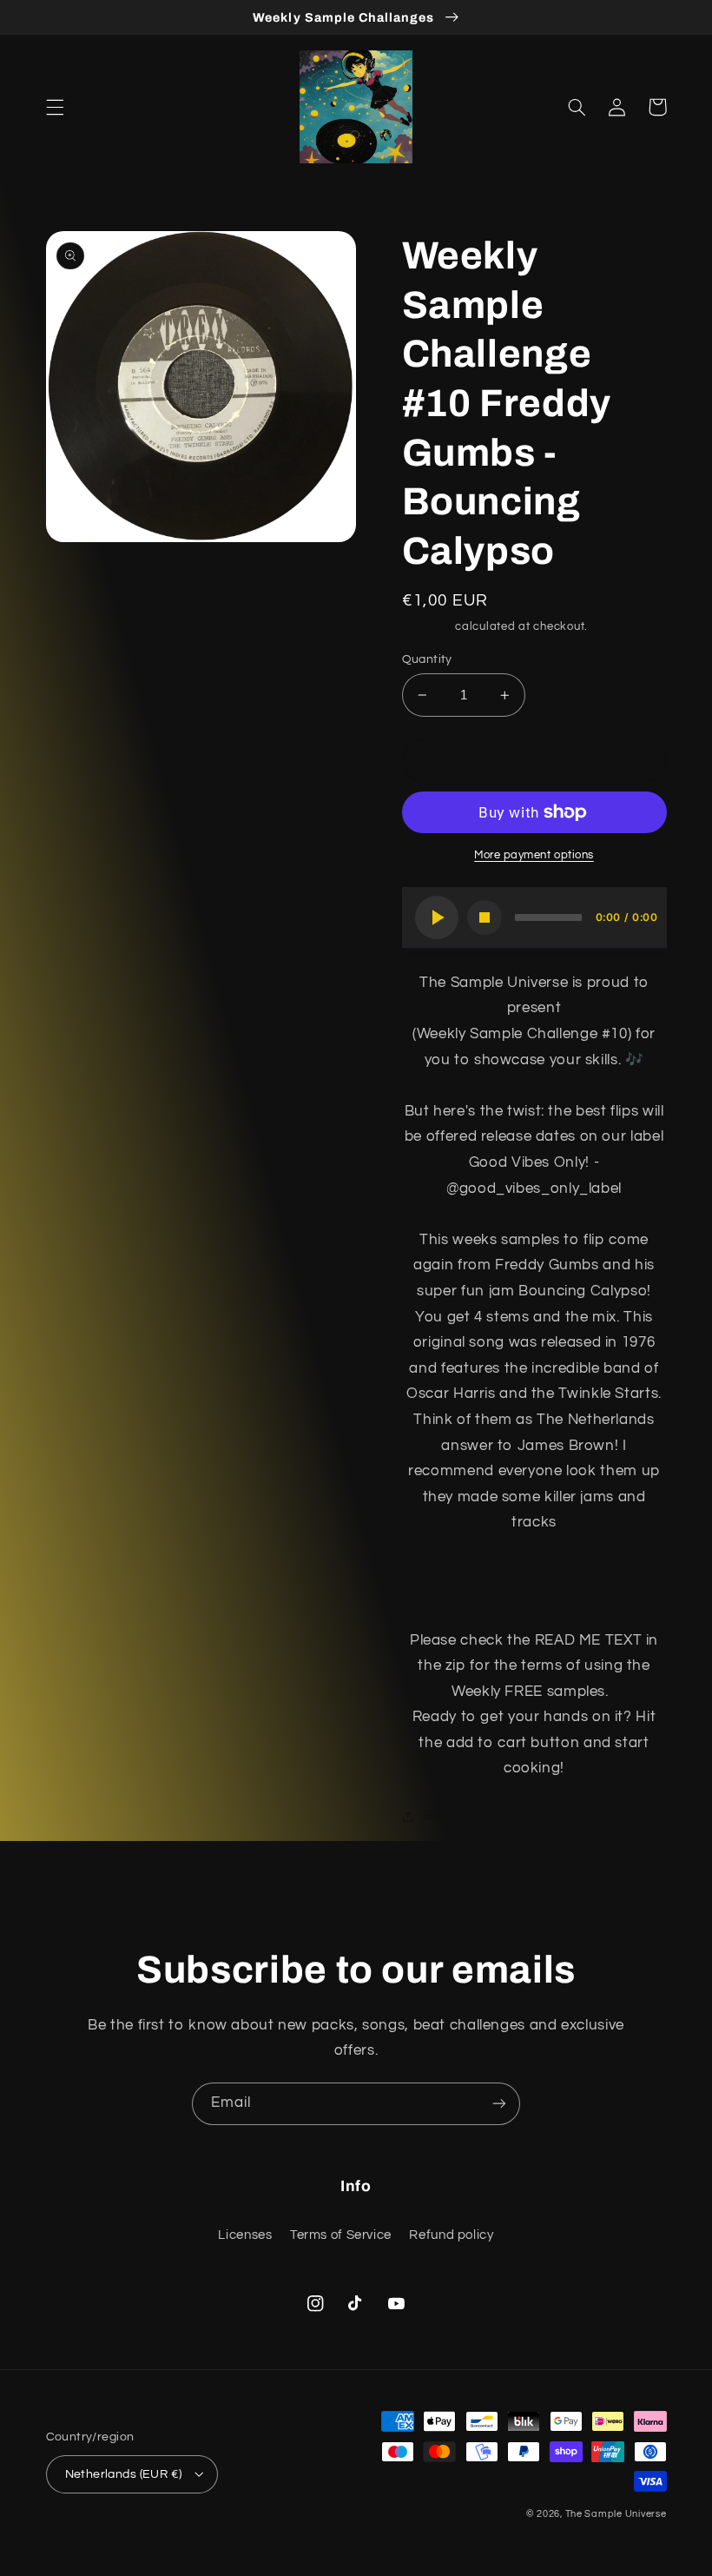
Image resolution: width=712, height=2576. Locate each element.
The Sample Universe (616, 2514)
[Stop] (485, 917)
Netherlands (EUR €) (124, 2474)
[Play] (437, 917)
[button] (55, 107)
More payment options (534, 855)
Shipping (427, 627)
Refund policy (451, 2235)
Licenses (245, 2235)
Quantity (427, 659)
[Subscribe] (499, 2104)
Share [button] (441, 1815)
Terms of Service (341, 2235)
